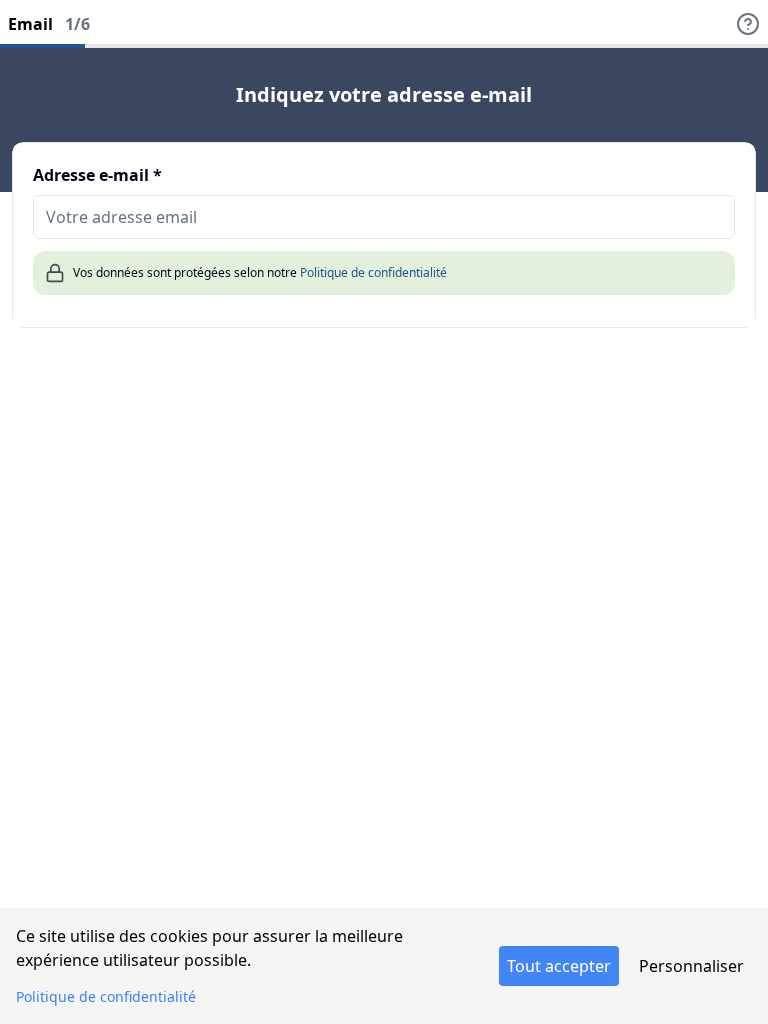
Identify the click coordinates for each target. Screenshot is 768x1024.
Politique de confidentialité (373, 272)
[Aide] (748, 24)
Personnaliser (691, 966)
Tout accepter (559, 966)
